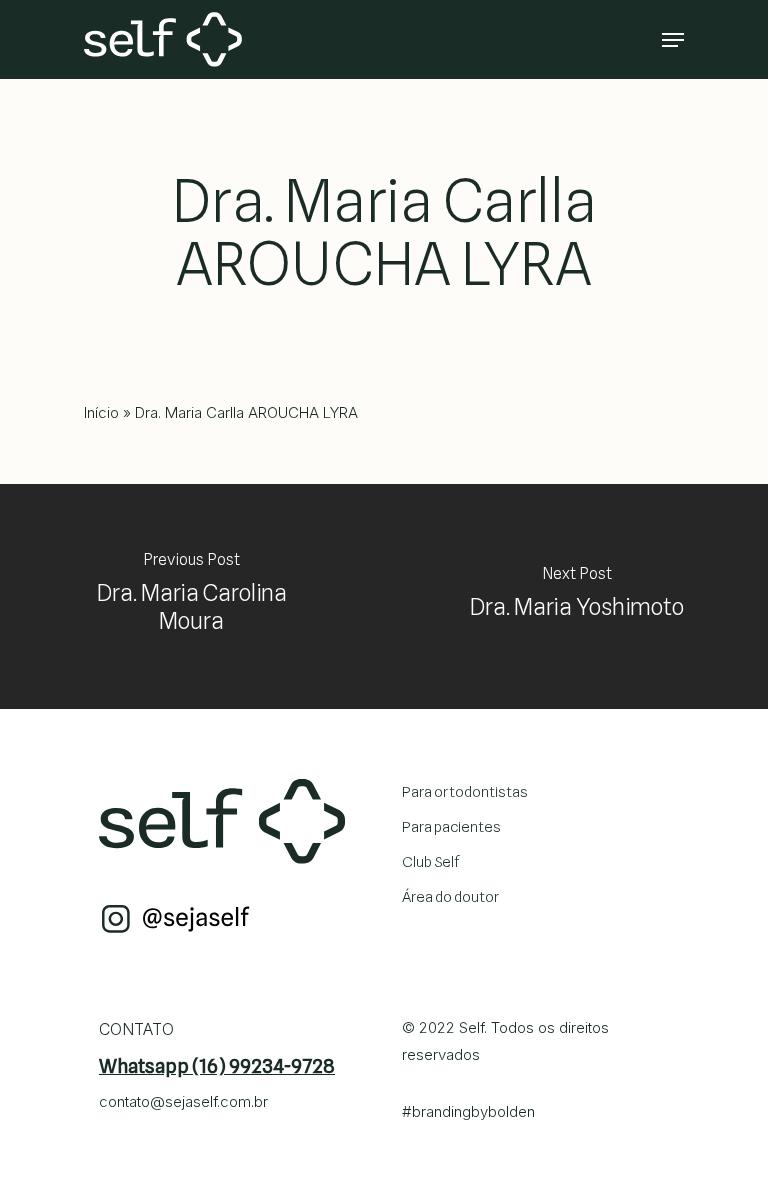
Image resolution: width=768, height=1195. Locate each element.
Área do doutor (450, 897)
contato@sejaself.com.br (183, 1101)
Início (101, 412)
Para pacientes (451, 827)
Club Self (431, 862)
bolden (511, 1111)
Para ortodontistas (465, 792)
